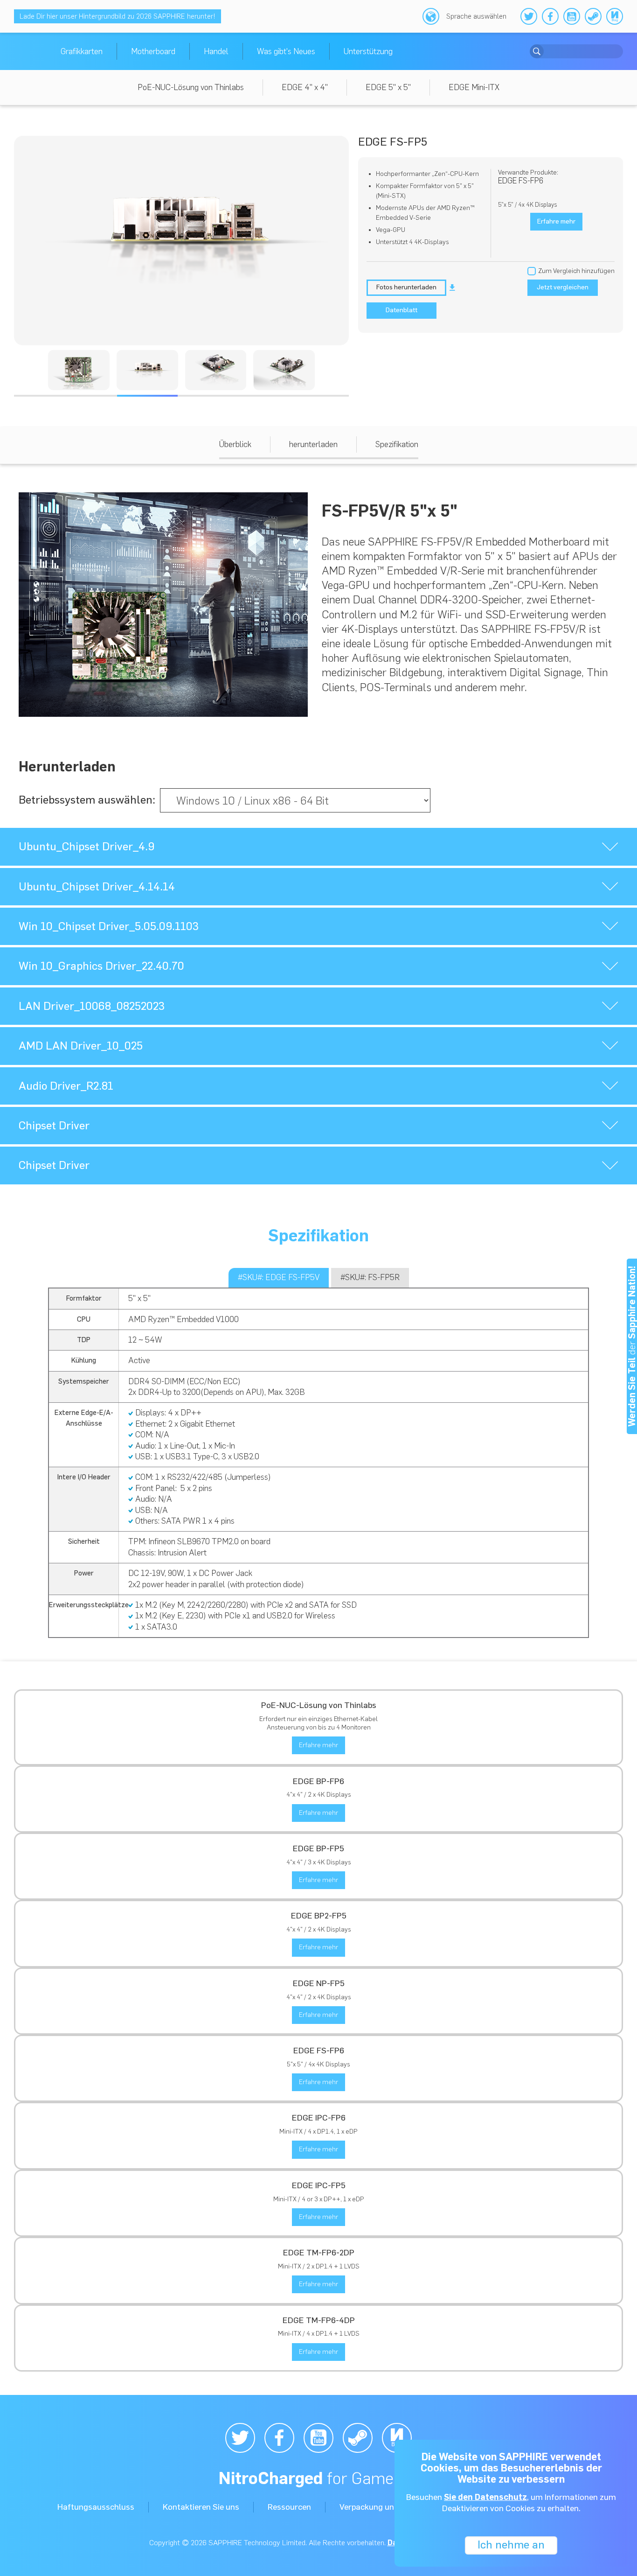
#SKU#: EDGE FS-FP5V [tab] (279, 1277)
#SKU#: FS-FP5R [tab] (370, 1277)
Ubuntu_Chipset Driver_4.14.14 (97, 886)
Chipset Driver (54, 1125)
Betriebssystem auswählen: (87, 800)
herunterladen (313, 444)
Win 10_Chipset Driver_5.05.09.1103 (109, 926)
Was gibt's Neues (286, 51)
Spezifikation (397, 444)
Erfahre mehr (318, 1745)
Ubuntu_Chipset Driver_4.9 (87, 846)
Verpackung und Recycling (388, 2507)
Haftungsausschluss (96, 2507)
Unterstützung (368, 51)
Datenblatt (402, 310)
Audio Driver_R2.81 (66, 1086)
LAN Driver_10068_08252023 (92, 1006)
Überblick (235, 444)
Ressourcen (289, 2507)
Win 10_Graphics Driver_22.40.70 (101, 966)
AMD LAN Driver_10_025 (81, 1046)
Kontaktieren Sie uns (201, 2507)
